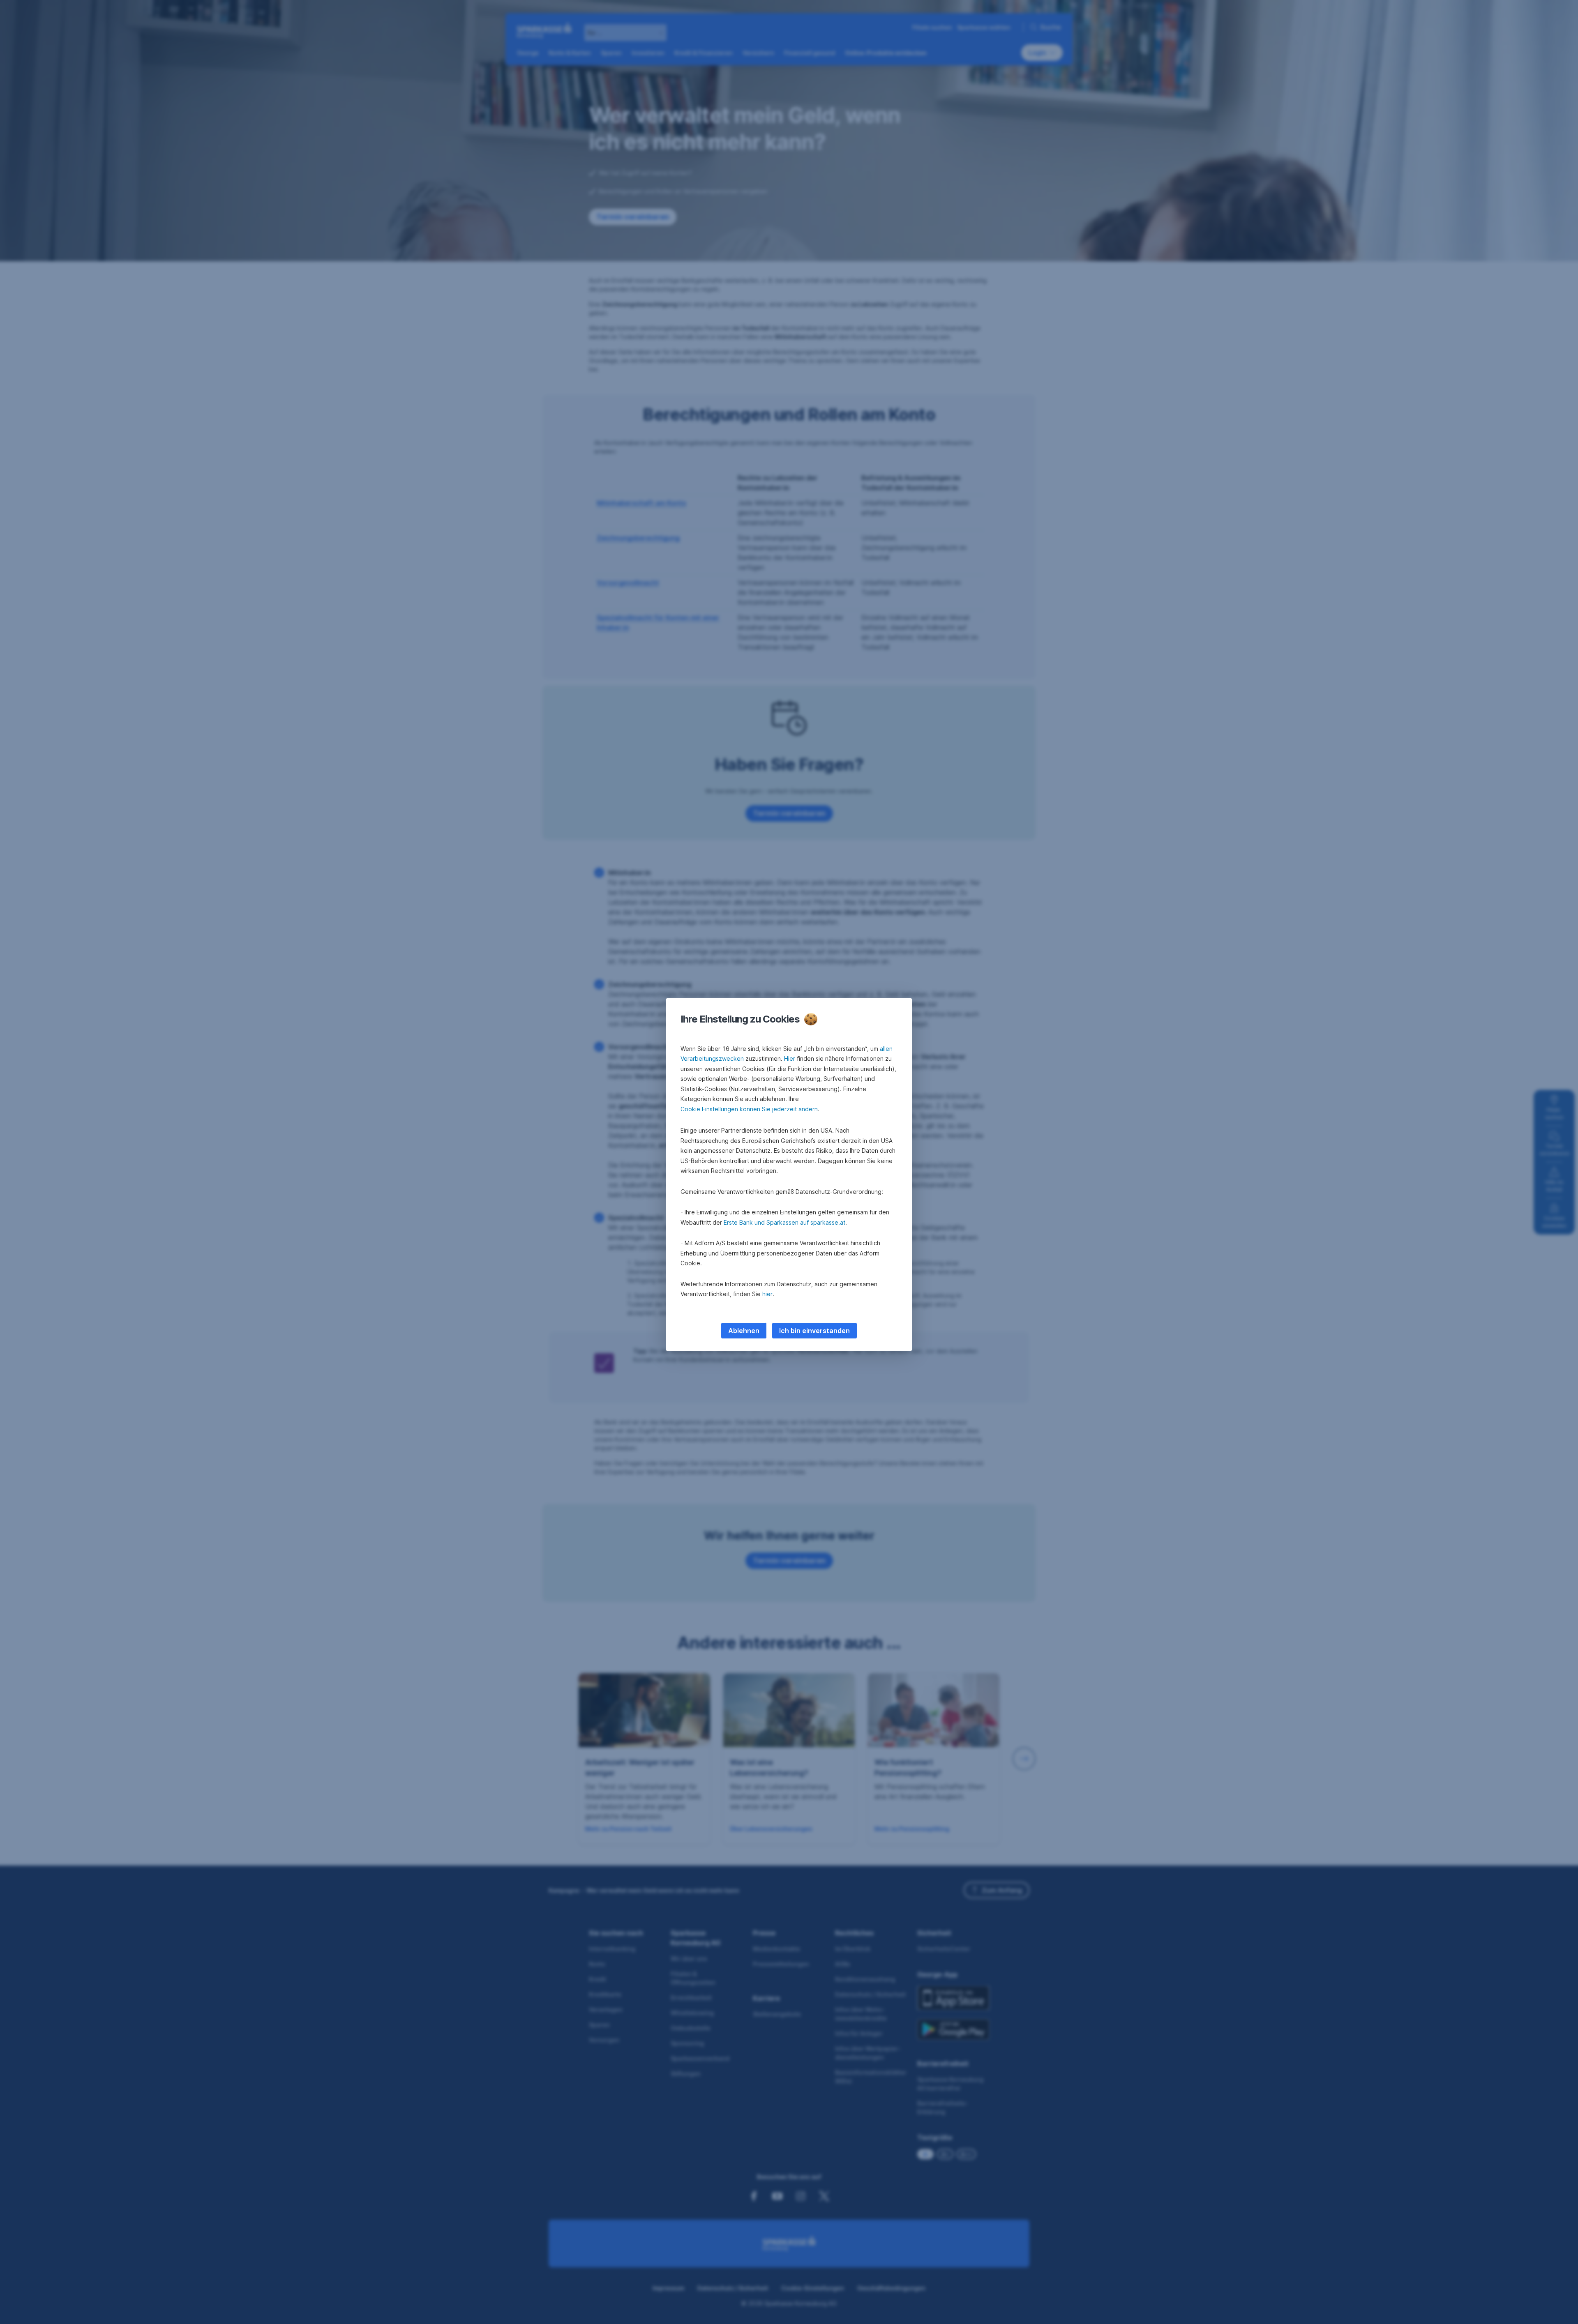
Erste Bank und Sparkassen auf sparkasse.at (784, 1222)
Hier (790, 1058)
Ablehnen (744, 1331)
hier (767, 1294)
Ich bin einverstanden (814, 1331)
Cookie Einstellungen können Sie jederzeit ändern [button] (749, 1109)
